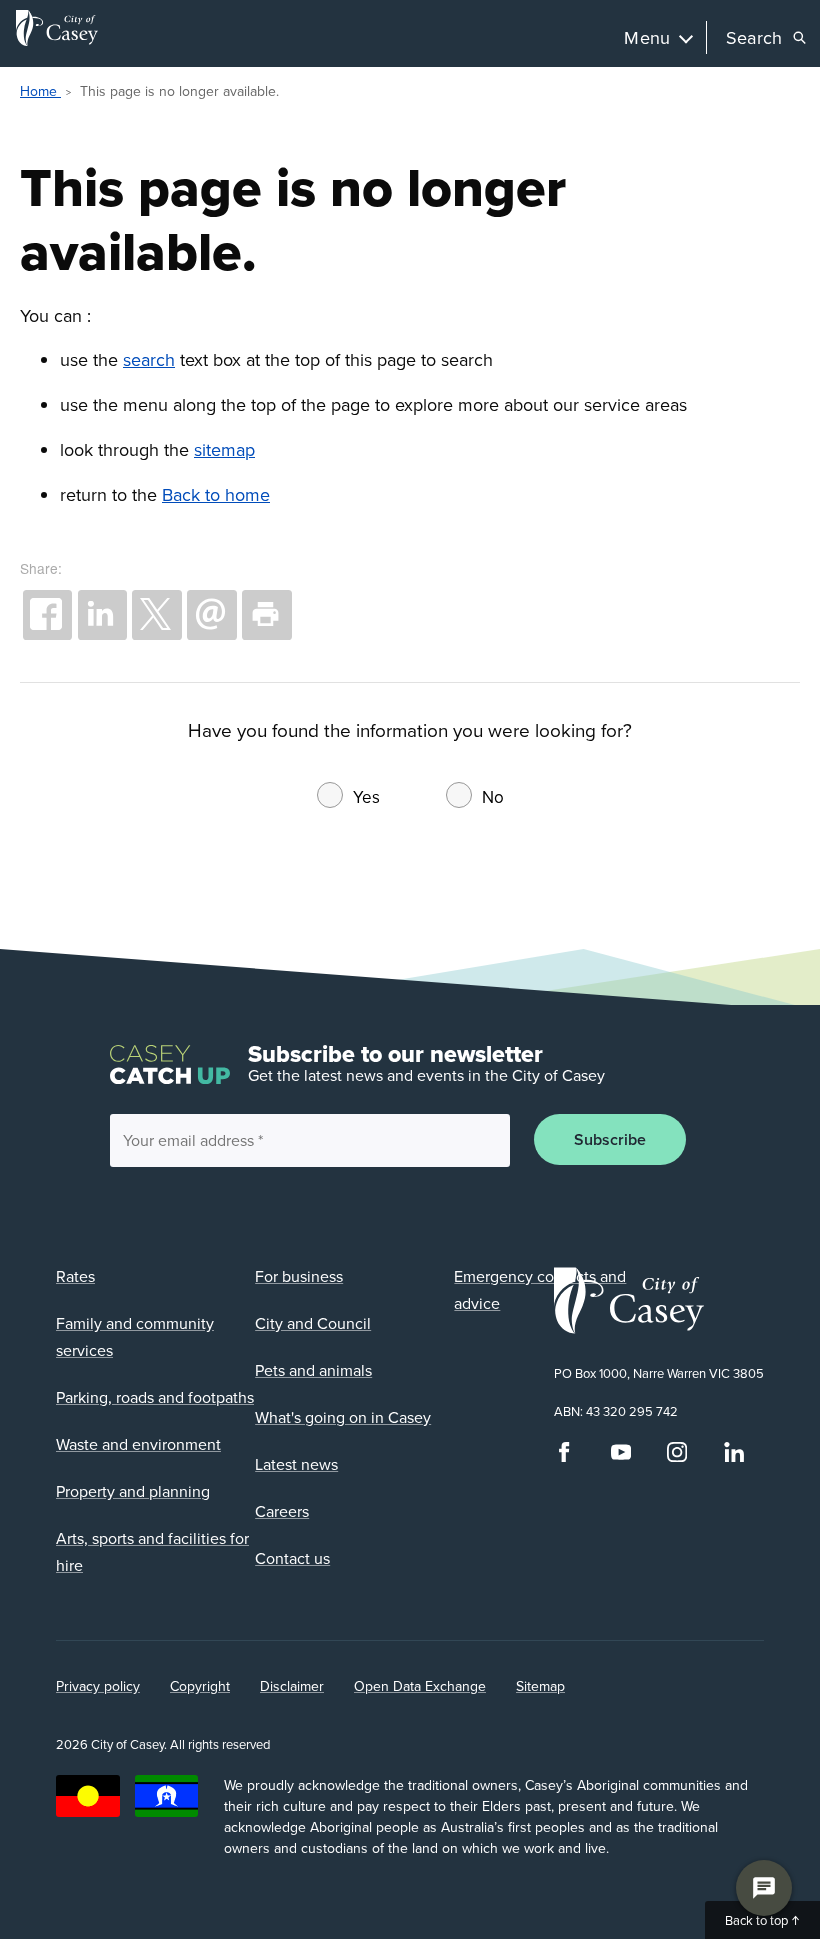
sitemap (224, 449)
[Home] (57, 28)
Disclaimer (292, 1686)
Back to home (216, 494)
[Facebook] (564, 1457)
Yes (366, 797)
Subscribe (610, 1139)
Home (40, 91)
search (149, 359)
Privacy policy (98, 1686)
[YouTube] (621, 1457)
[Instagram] (677, 1457)
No (493, 797)
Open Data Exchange (420, 1686)
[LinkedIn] (734, 1457)
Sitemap (540, 1686)
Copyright (200, 1686)
